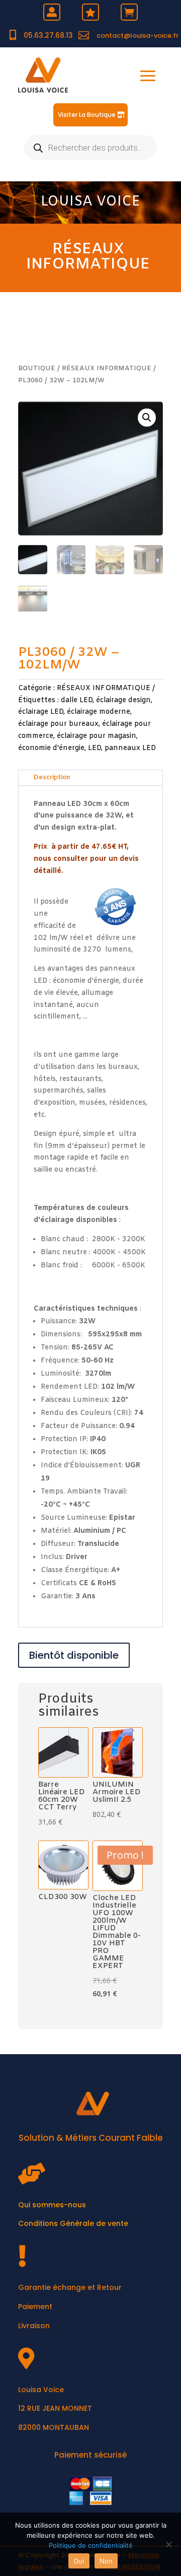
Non (106, 2561)
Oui (79, 2561)
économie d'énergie (51, 748)
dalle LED (77, 700)
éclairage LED (41, 712)
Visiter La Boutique (87, 115)
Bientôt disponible (74, 1655)
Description (52, 777)
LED (95, 748)
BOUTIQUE (37, 368)
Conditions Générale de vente (73, 2223)
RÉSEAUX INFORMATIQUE (88, 257)
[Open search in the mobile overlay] (90, 148)
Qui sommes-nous (52, 2205)
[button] (147, 418)
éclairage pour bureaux (58, 724)
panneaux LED (130, 748)
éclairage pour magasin (97, 736)
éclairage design (123, 700)
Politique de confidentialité (91, 2545)
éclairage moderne (99, 712)
